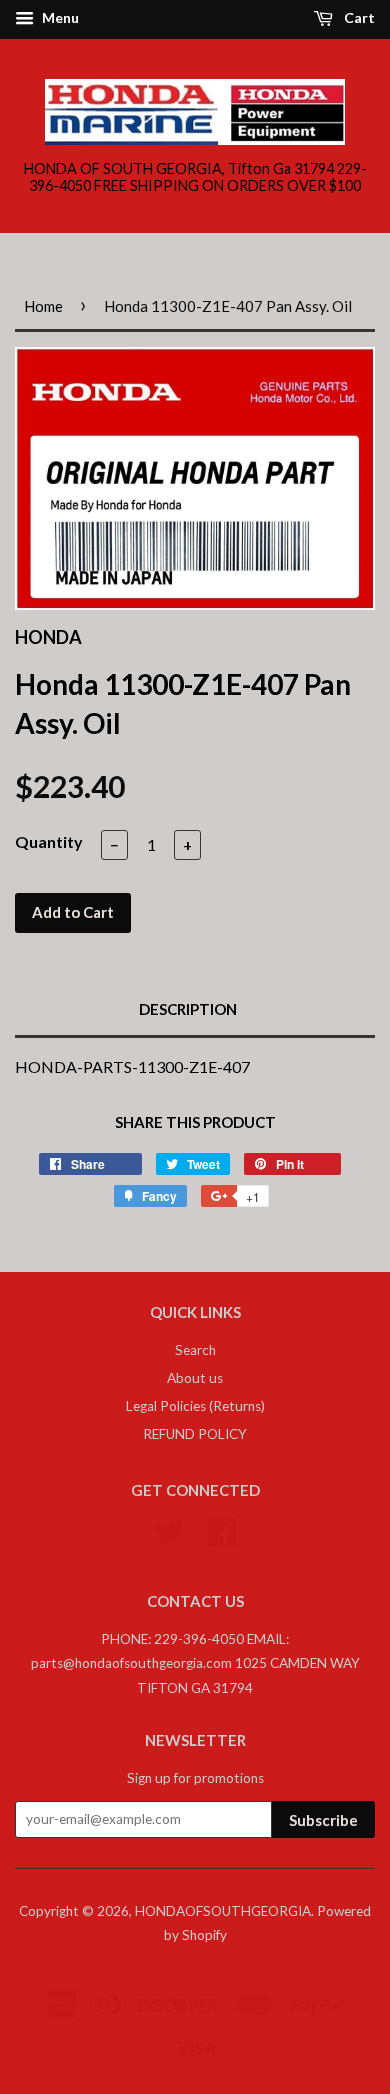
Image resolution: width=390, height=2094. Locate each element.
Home (43, 306)
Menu (59, 17)
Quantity (49, 841)
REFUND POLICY (195, 1434)
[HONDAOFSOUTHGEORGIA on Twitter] (169, 1529)
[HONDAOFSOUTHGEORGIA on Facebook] (222, 1529)
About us (195, 1378)
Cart (358, 17)
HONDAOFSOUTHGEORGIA (223, 1911)
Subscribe (323, 1820)
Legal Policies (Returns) (195, 1406)
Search (195, 1350)
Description (188, 1009)
